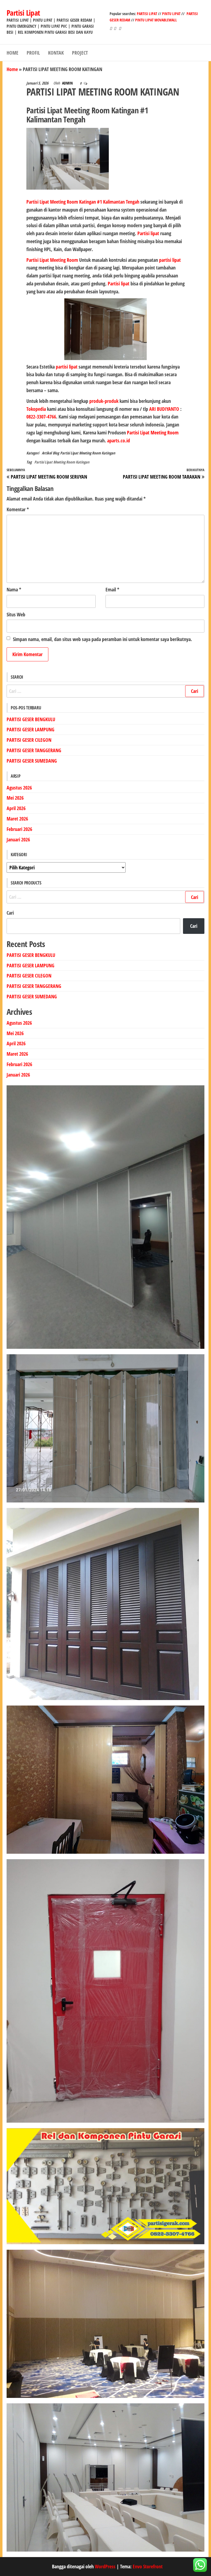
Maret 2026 (17, 819)
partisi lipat (170, 260)
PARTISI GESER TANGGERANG (34, 750)
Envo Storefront (148, 2566)
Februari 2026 (19, 829)
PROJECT (80, 53)
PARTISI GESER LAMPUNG (30, 729)
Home (12, 69)
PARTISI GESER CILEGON (29, 740)
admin (68, 83)
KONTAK (56, 53)
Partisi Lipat (23, 13)
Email (112, 589)
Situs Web (16, 614)
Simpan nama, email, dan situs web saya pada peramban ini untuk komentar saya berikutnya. (102, 639)
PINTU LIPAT (171, 14)
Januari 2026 (18, 839)
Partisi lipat (148, 233)
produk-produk (104, 401)
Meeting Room (64, 260)
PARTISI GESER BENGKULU (31, 719)
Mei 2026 (15, 798)
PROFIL (33, 53)
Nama (14, 589)
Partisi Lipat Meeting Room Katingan (88, 453)
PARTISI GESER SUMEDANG (32, 761)
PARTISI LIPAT (147, 14)
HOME (13, 53)
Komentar (18, 509)
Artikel (47, 453)
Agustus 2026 (19, 788)
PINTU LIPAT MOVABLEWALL (156, 20)
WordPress (105, 2566)
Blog (56, 453)
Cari (10, 913)
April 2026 (16, 808)
